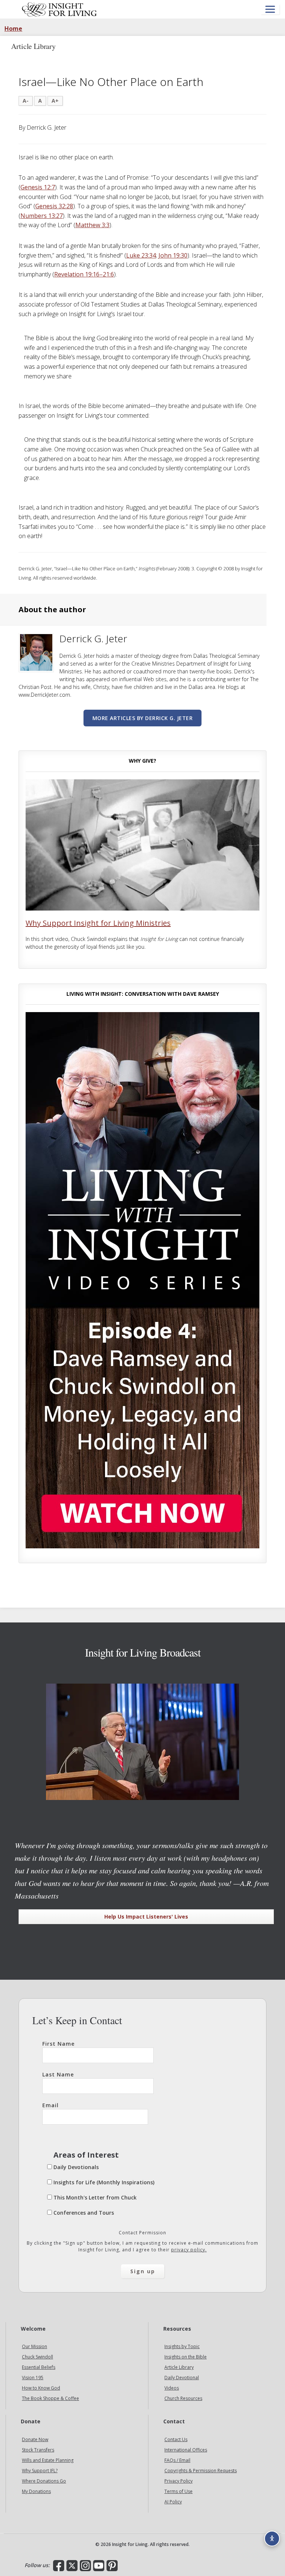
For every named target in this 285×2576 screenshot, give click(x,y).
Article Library (179, 2368)
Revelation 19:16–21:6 (84, 274)
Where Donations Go (44, 2481)
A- (26, 101)
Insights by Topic (182, 2347)
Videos (172, 2388)
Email (50, 2105)
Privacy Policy (178, 2481)
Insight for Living (59, 9)
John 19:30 (173, 255)
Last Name (58, 2074)
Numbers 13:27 (42, 216)
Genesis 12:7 (38, 187)
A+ (55, 101)
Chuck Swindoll (37, 2357)
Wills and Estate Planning (48, 2461)
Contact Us (176, 2440)
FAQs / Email (177, 2461)
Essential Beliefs (39, 2368)
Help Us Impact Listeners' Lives (146, 1917)
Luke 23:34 (141, 255)
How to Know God (41, 2388)
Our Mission (35, 2347)
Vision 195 (33, 2378)
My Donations (36, 2492)
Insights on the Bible (186, 2357)
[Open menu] (270, 9)
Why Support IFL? (40, 2471)
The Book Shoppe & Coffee (50, 2399)
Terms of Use (178, 2492)
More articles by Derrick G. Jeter (143, 718)
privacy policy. (189, 2250)
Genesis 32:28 (54, 206)
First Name (58, 2044)
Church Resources (183, 2399)
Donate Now (35, 2440)
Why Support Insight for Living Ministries (98, 923)
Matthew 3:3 (92, 225)
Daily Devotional (182, 2378)
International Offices (186, 2450)
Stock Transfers (38, 2450)
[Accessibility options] (272, 2539)
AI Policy (173, 2502)
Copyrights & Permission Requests (201, 2471)
